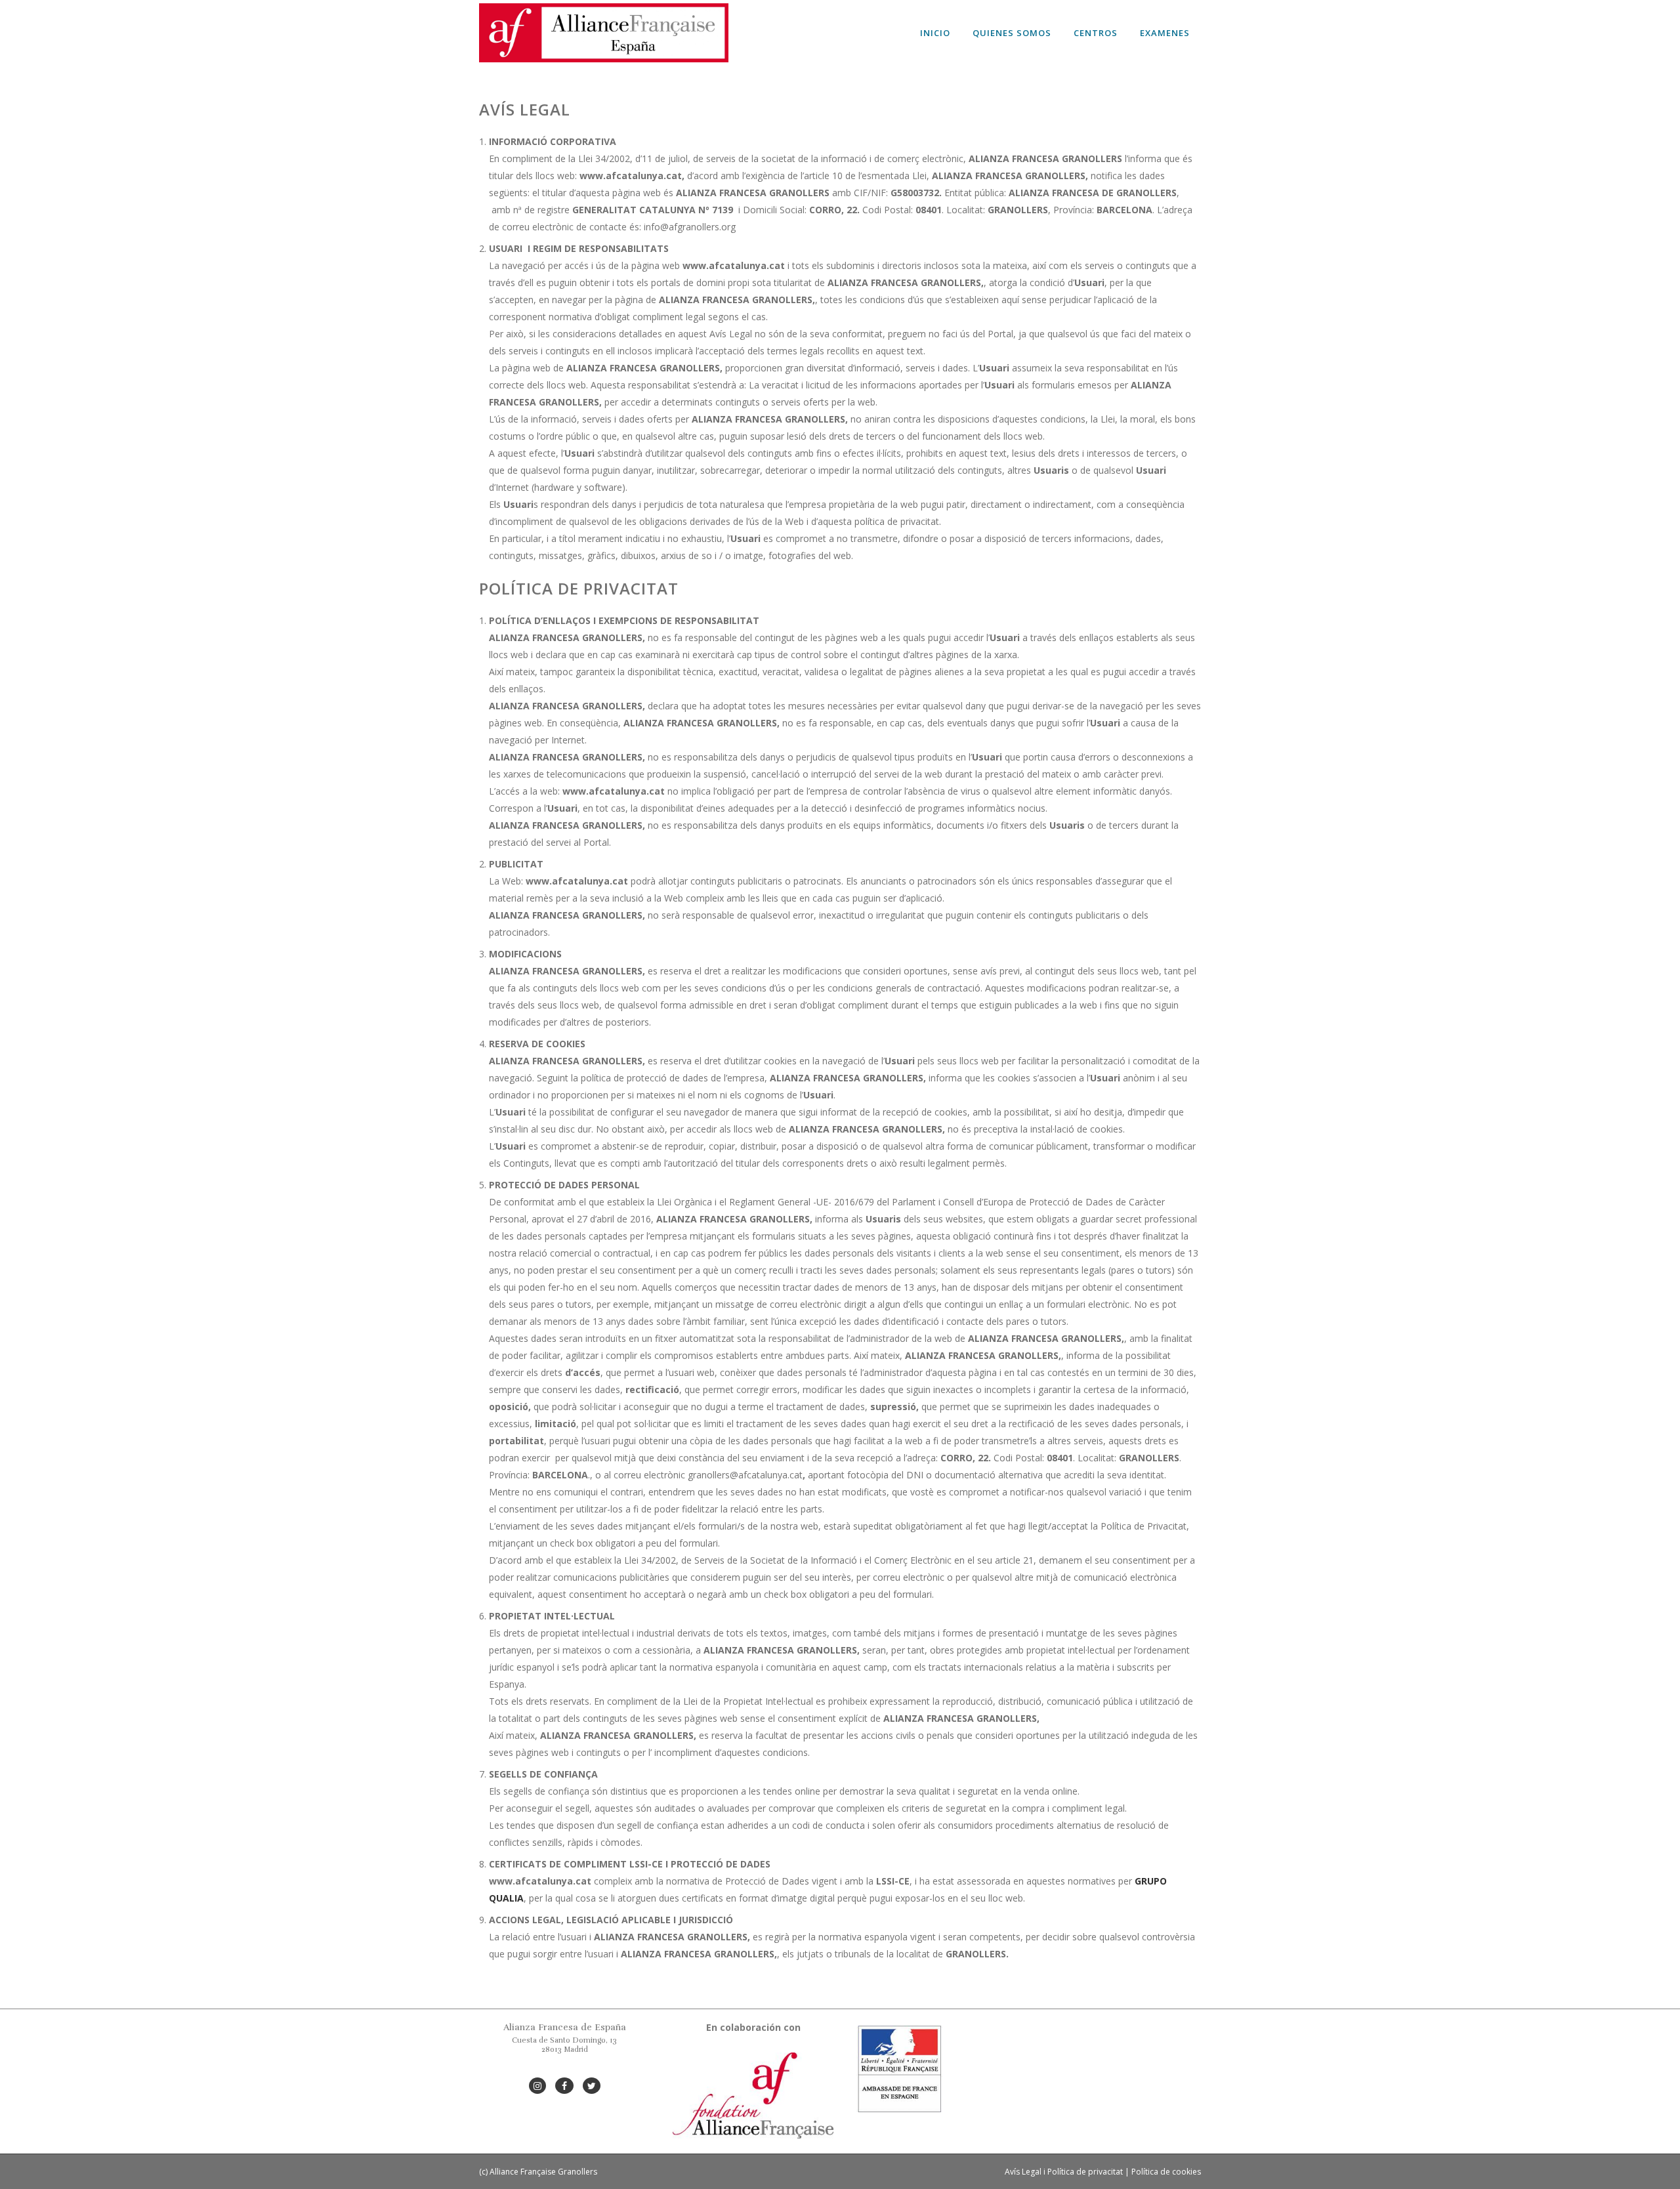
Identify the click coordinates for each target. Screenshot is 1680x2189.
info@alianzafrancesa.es (565, 2068)
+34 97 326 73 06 (565, 2059)
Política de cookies (1166, 2172)
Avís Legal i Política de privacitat (1064, 2172)
